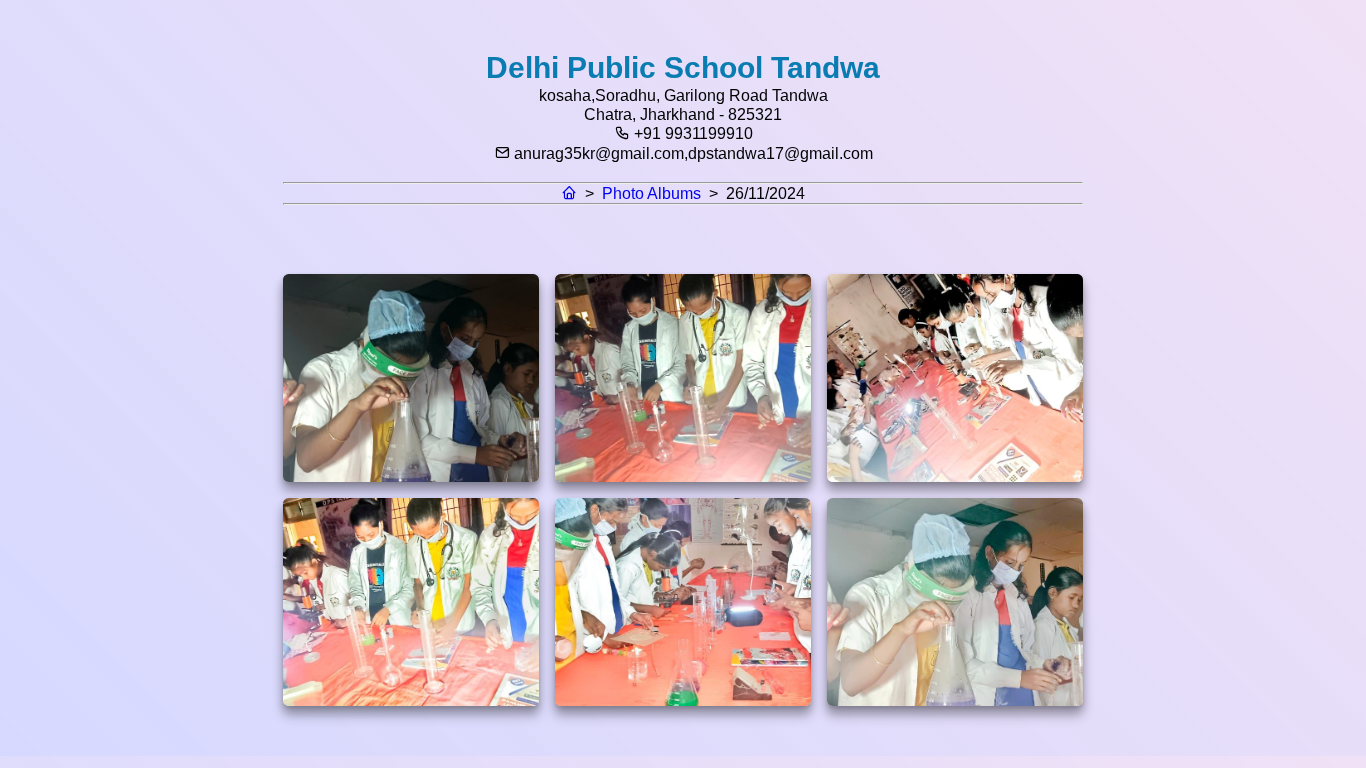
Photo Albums (651, 193)
